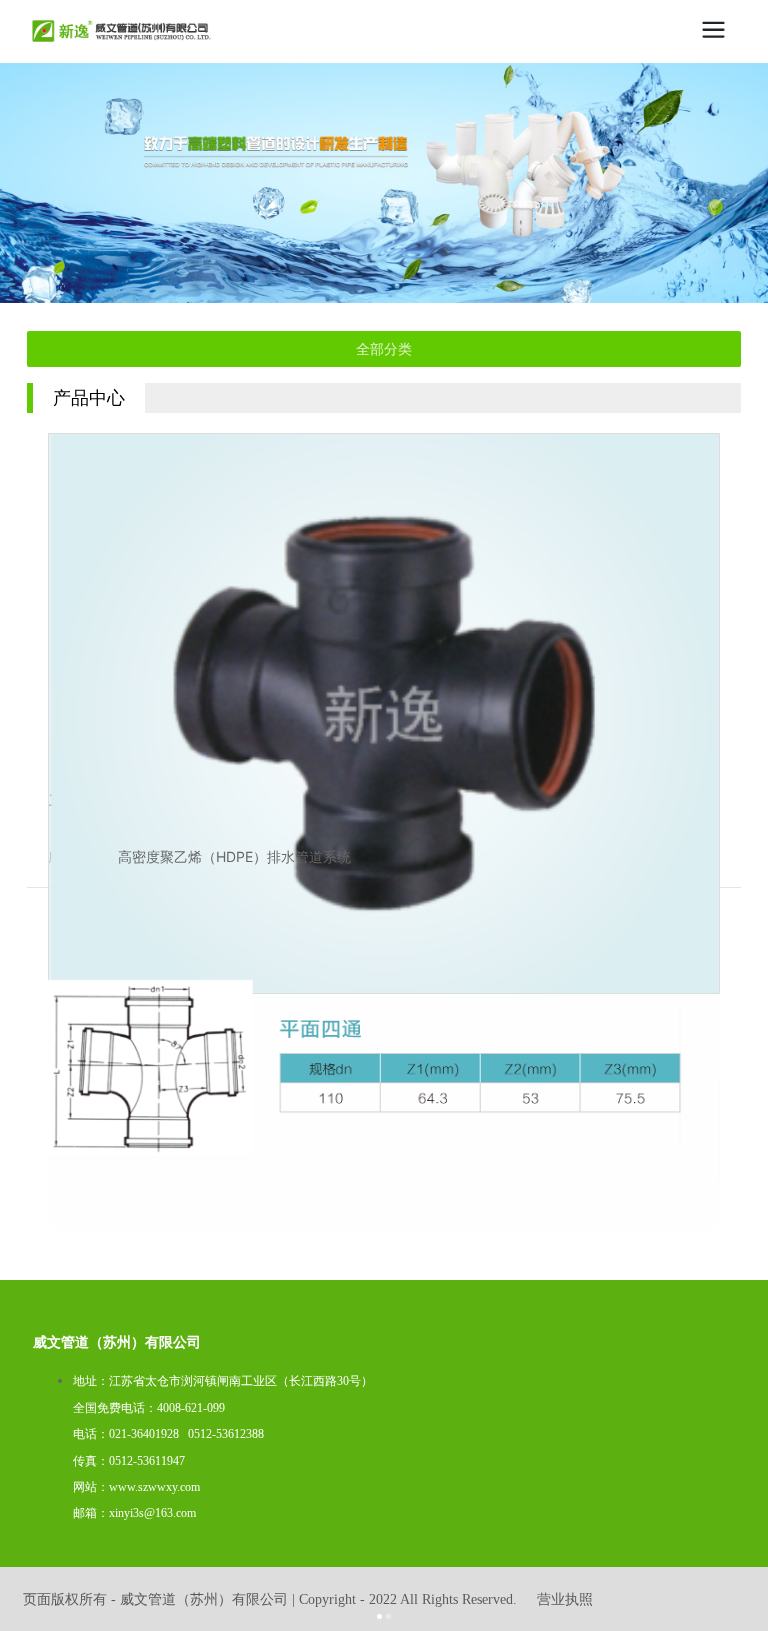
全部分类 (384, 349)
